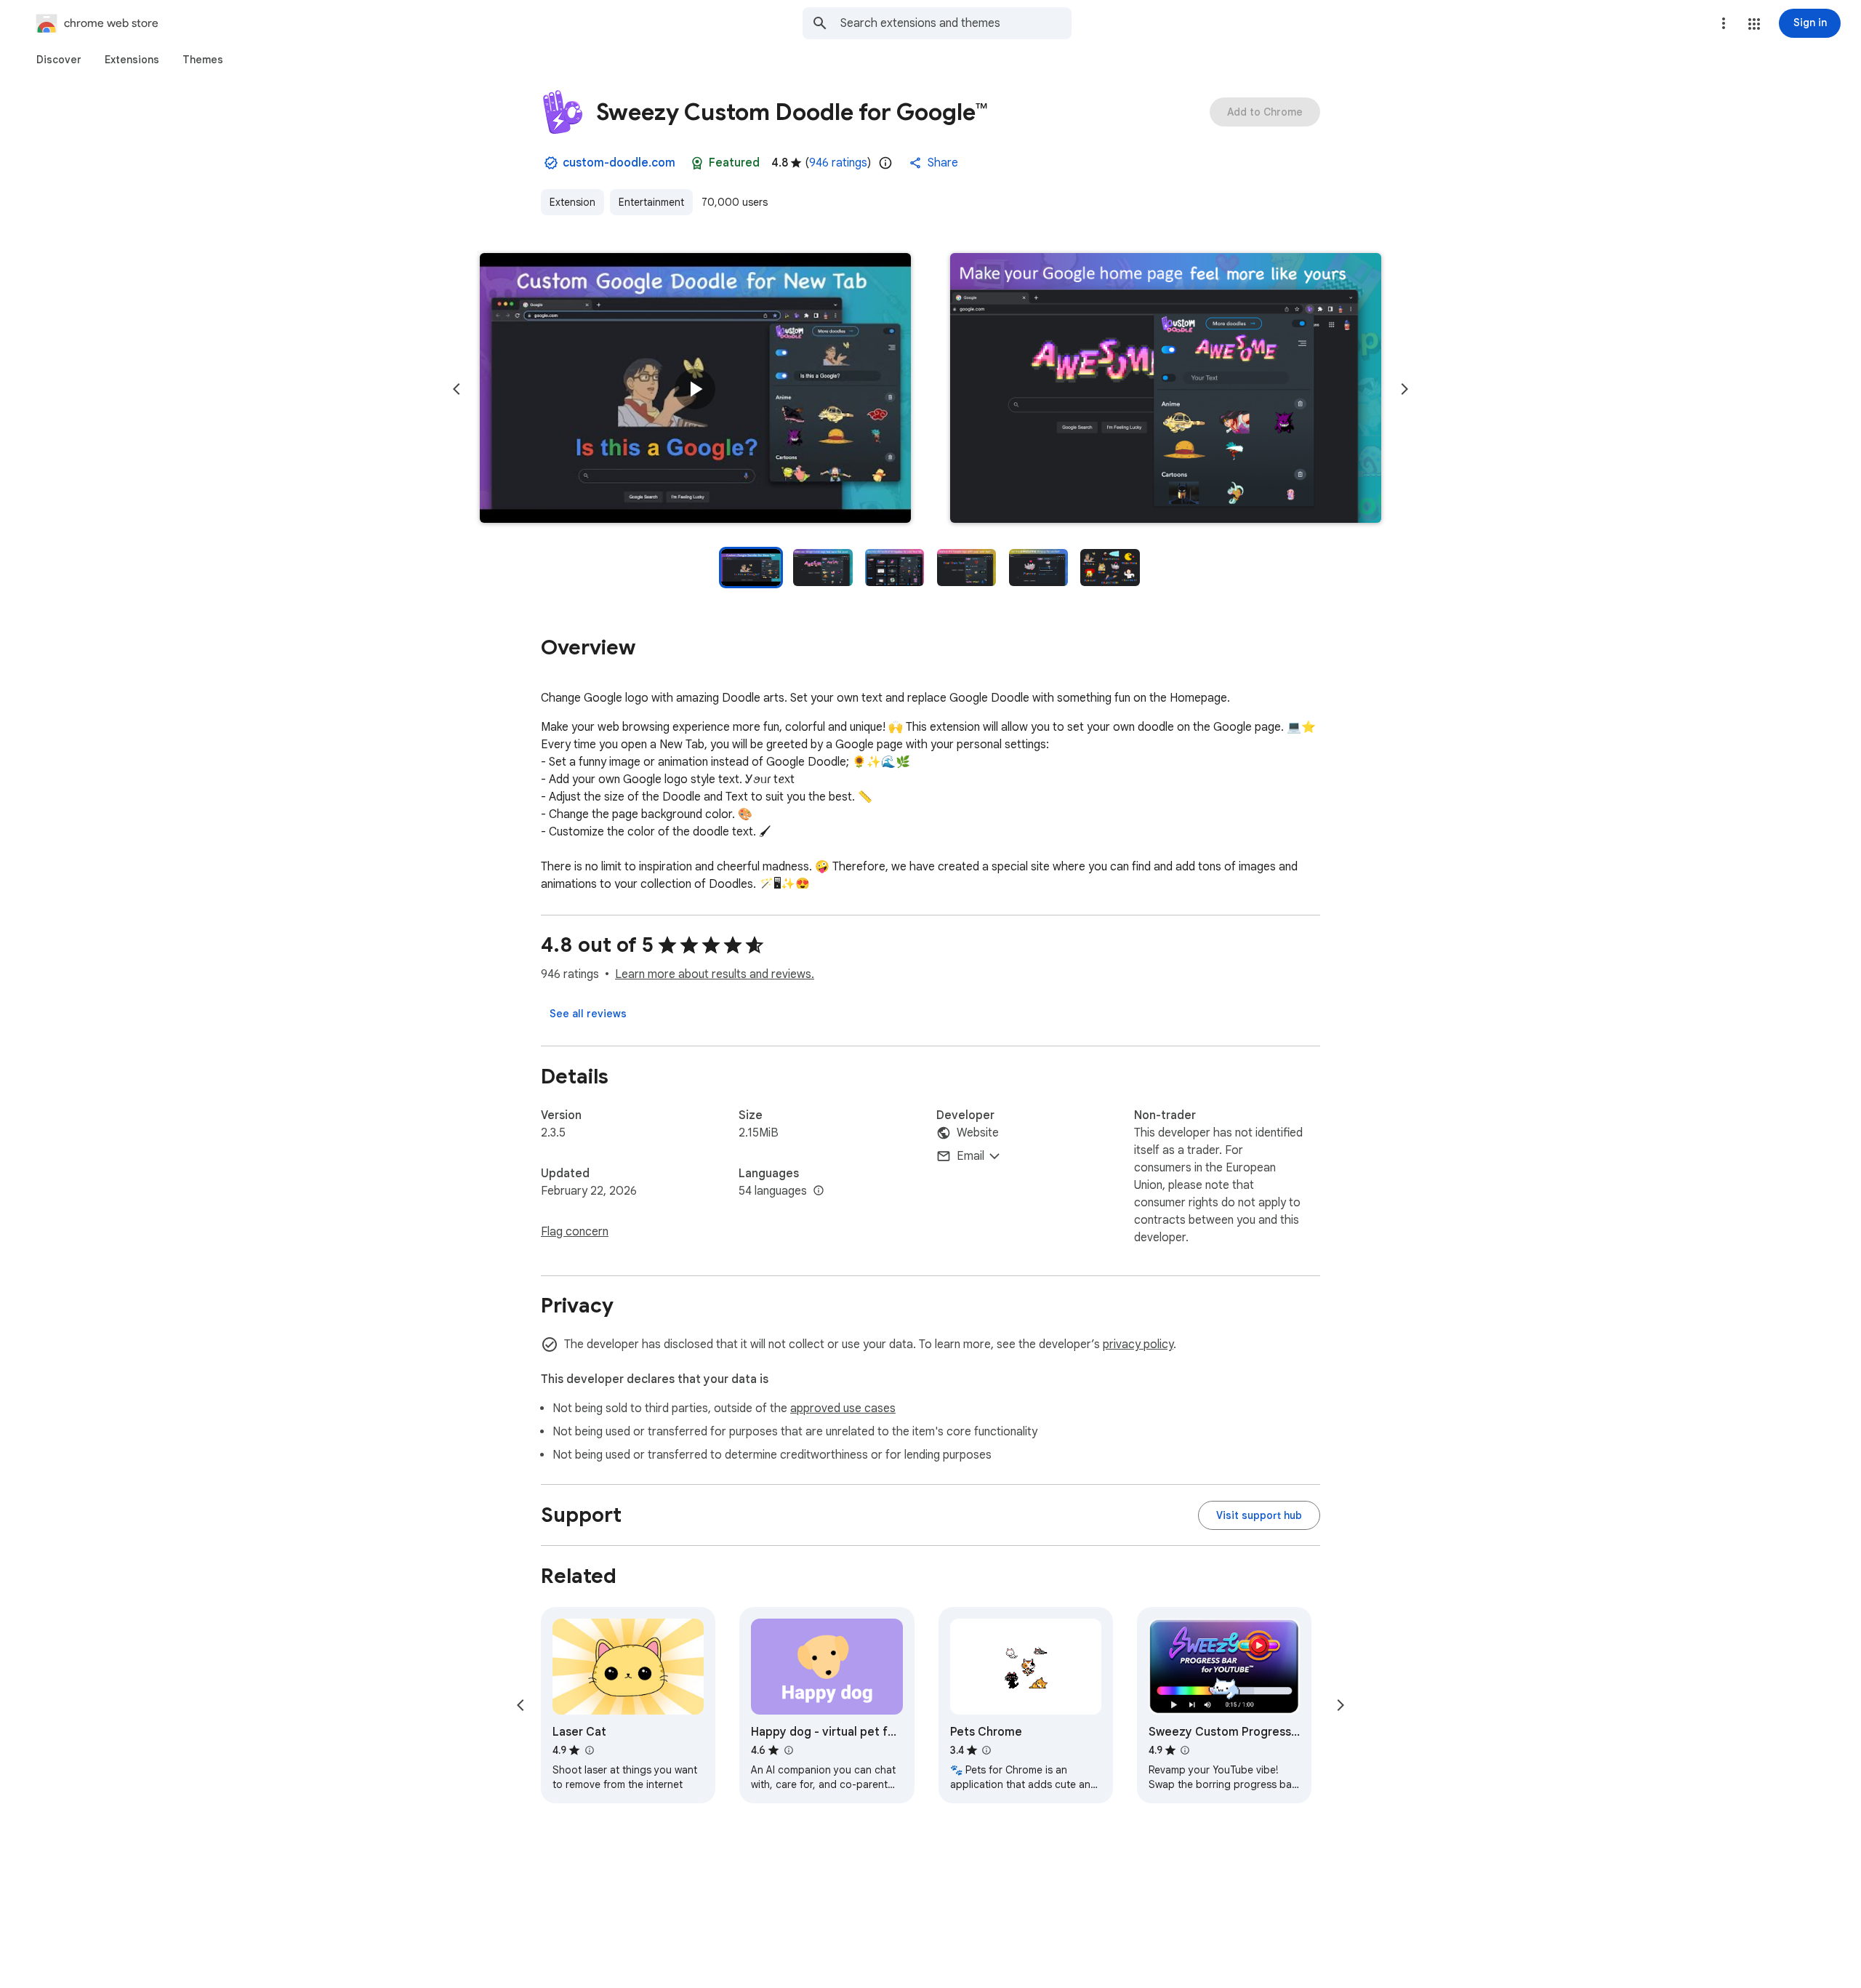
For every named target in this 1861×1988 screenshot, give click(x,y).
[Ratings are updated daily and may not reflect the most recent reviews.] (885, 163)
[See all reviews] (588, 1014)
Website (978, 1133)
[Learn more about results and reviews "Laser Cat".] (589, 1750)
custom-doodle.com (619, 163)
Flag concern (575, 1232)
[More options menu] (1724, 23)
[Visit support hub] (1259, 1515)
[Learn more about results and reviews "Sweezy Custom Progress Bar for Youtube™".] (1185, 1750)
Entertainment (651, 202)
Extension (572, 202)
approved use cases (843, 1408)
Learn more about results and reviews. (715, 974)
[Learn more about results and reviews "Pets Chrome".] (986, 1750)
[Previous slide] (457, 389)
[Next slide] (1404, 389)
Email (970, 1156)
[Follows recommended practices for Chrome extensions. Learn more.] (697, 163)
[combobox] (956, 23)
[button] (1754, 24)
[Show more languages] (819, 1191)
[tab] (59, 60)
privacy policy (1138, 1344)
